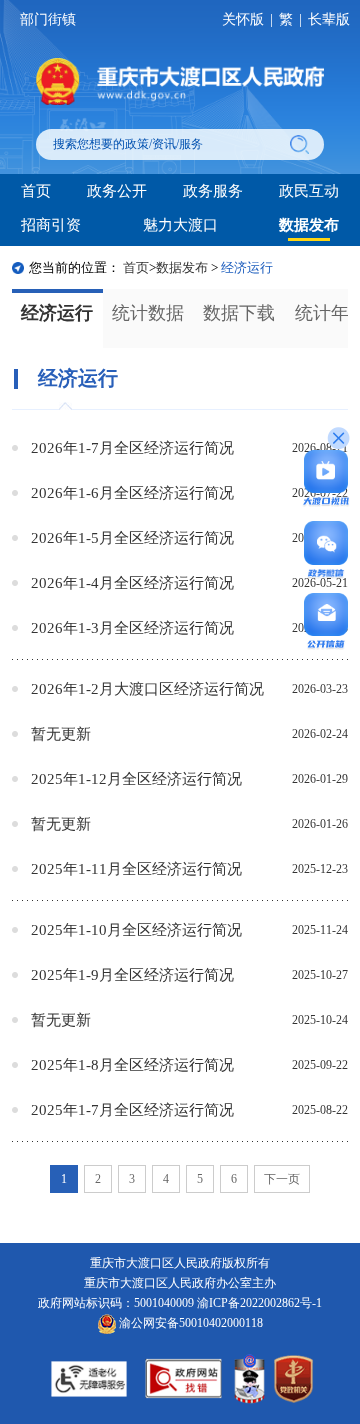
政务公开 (117, 190)
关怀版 (243, 19)
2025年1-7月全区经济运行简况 (132, 1109)
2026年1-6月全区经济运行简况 (132, 492)
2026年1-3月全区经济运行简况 (132, 627)
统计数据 (148, 313)
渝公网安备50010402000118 (189, 1323)
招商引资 (51, 224)
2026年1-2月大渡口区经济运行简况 (147, 688)
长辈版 (329, 19)
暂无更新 (61, 733)
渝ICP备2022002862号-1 (259, 1303)
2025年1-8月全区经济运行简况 (132, 1064)
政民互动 (309, 190)
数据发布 (309, 224)
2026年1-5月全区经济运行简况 (132, 537)
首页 (36, 190)
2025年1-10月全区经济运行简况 (136, 929)
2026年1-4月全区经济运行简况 (132, 582)
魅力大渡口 (180, 224)
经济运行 (57, 313)
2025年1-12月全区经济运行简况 (136, 778)
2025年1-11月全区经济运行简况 (136, 868)
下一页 (282, 1179)
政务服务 (213, 190)
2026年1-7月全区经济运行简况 (132, 447)
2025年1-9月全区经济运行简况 (132, 974)
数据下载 (239, 313)
